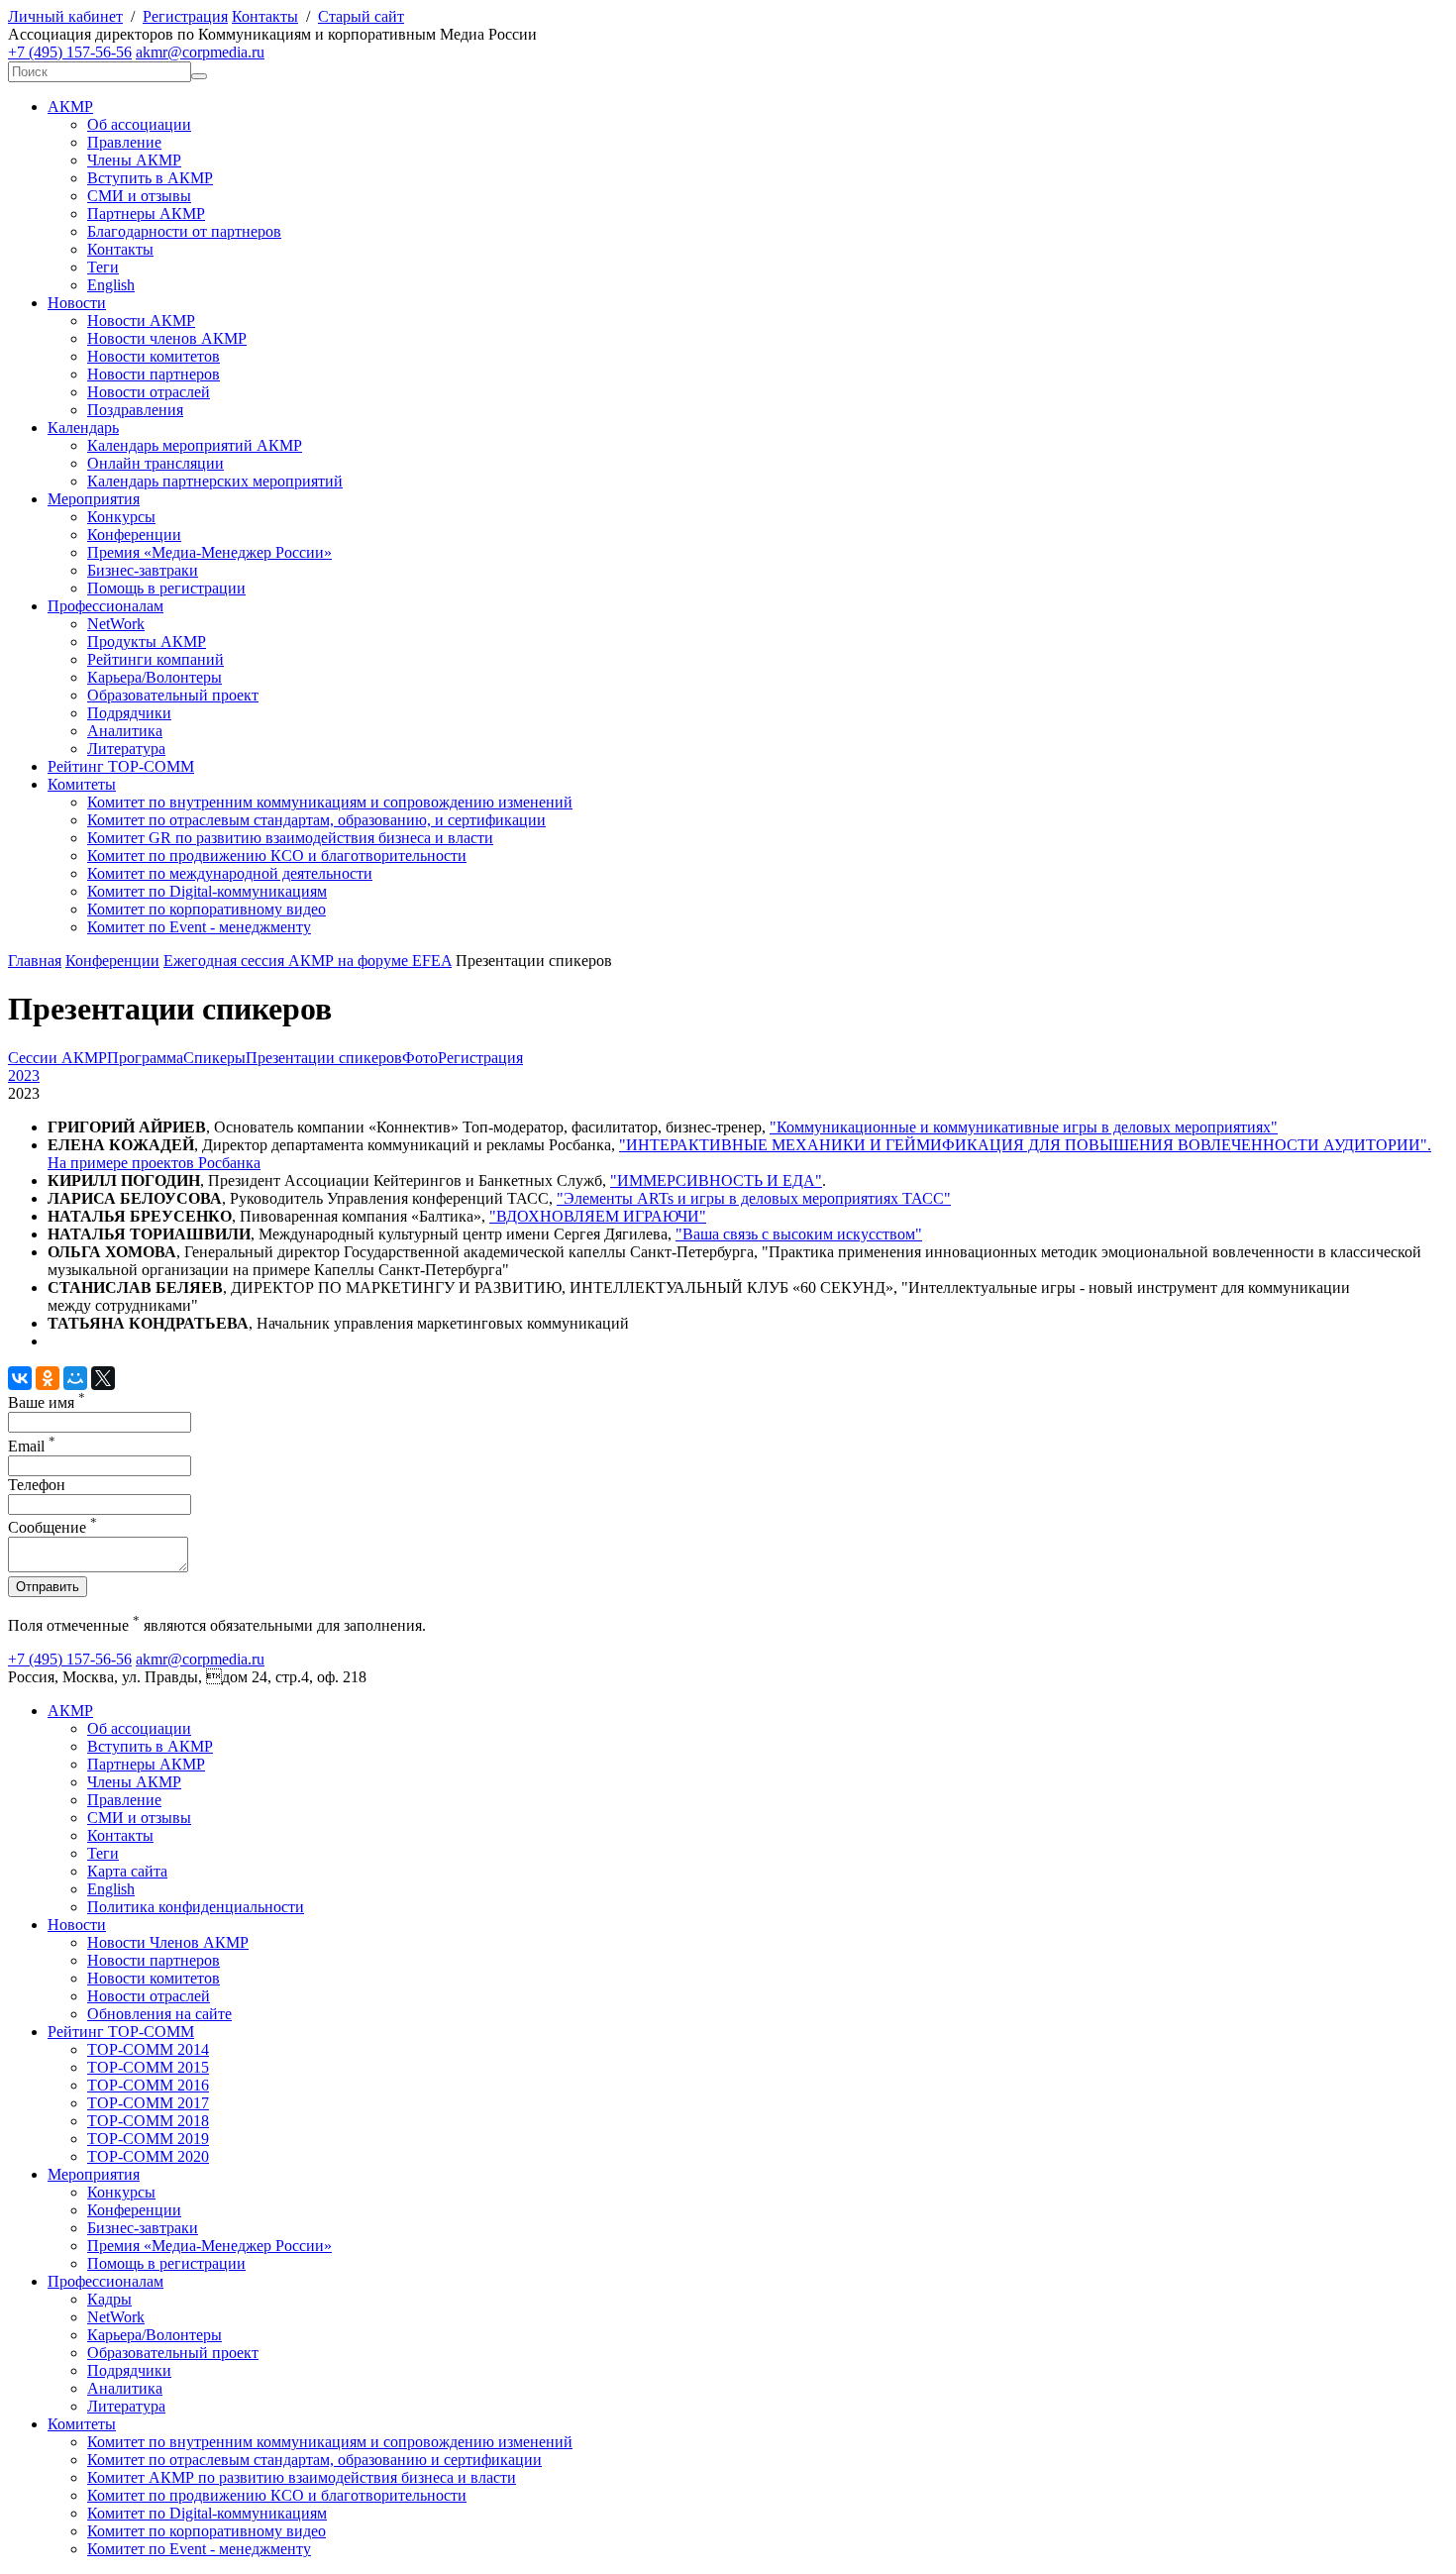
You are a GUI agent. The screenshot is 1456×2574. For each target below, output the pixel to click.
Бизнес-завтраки (143, 570)
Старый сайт (361, 16)
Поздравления (135, 410)
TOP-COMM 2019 (148, 2139)
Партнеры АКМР (146, 214)
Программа (145, 1058)
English (111, 285)
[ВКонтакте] (20, 1378)
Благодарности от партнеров (184, 231)
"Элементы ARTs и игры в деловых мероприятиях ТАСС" (754, 1198)
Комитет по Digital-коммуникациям (207, 891)
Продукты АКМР (147, 642)
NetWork (116, 624)
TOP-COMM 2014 (148, 2049)
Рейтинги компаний (156, 659)
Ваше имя (47, 1402)
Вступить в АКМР (150, 178)
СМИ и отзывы (139, 196)
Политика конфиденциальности (196, 1907)
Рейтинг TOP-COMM (121, 766)
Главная (35, 961)
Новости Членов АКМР (168, 1942)
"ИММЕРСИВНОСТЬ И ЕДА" (716, 1180)
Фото (420, 1058)
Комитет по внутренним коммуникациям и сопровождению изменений (330, 802)
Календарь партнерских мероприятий (215, 481)
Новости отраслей (149, 392)
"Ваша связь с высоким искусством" (799, 1234)
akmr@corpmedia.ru (200, 52)
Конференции (134, 535)
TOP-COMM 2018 (148, 2121)
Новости (77, 303)
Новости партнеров (154, 374)
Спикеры (214, 1058)
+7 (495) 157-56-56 (70, 52)
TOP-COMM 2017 (148, 2103)
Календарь (83, 428)
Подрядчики (129, 713)
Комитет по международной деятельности (230, 873)
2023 (24, 1075)
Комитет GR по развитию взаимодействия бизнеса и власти (290, 838)
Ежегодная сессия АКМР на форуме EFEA (308, 961)
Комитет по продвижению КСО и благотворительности (277, 856)
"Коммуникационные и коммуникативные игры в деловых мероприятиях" (1024, 1127)
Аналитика (125, 731)
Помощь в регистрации (166, 588)
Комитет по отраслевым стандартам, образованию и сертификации (314, 2460)
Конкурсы (121, 517)
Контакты (265, 16)
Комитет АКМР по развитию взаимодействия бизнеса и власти (302, 2477)
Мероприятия (94, 499)
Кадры (109, 2299)
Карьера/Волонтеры (155, 677)
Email (32, 1446)
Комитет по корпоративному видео (207, 909)
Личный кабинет (65, 16)
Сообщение (52, 1527)
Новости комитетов (154, 356)
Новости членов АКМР (167, 338)
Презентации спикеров (324, 1058)
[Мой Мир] (75, 1378)
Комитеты (82, 784)
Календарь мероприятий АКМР (195, 445)
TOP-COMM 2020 (148, 2156)
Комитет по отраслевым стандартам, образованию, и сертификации (316, 820)
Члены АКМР (134, 160)
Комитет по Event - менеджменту (199, 927)
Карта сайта (127, 1871)
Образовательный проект (173, 695)
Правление (124, 142)
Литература (126, 749)
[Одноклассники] (48, 1378)
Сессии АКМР (57, 1058)
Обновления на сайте (159, 2014)
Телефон (37, 1485)
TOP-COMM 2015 (148, 2067)
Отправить (48, 1587)
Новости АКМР (141, 321)
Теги (103, 267)
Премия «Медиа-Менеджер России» (209, 552)
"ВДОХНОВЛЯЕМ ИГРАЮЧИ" (598, 1216)
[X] (103, 1378)
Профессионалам (105, 606)
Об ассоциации (139, 124)
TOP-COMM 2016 (148, 2085)
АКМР (70, 107)
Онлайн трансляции (156, 463)
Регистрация (185, 16)
